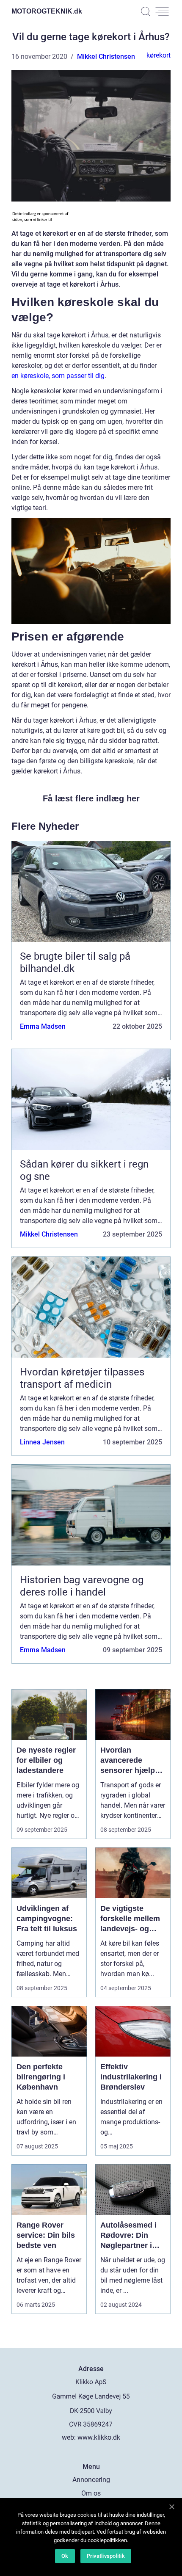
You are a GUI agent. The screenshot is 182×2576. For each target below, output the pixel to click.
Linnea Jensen (42, 1442)
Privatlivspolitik (106, 2556)
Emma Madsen (43, 1026)
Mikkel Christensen (106, 57)
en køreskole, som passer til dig (58, 376)
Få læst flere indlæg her (91, 798)
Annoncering (91, 2480)
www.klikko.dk (99, 2437)
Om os (91, 2493)
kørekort (159, 55)
